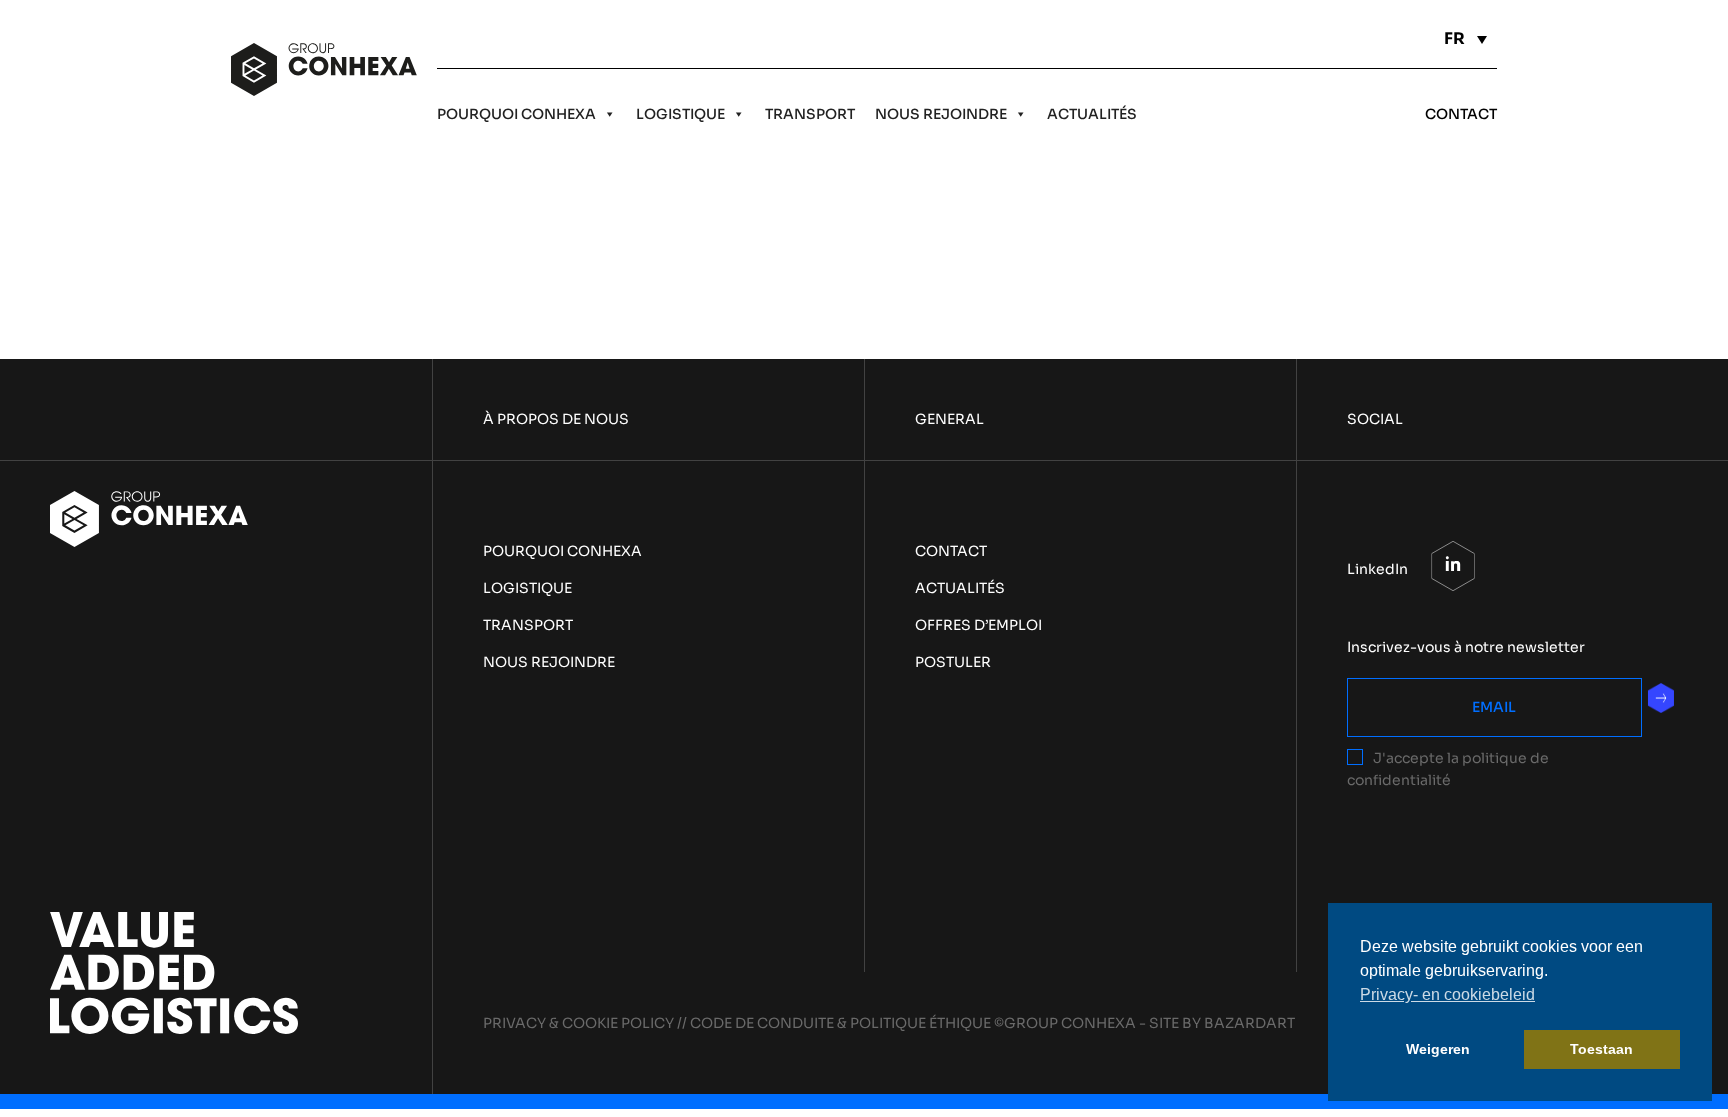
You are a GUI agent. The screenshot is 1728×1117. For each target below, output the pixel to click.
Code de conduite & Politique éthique (840, 1023)
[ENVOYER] (1661, 698)
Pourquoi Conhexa (516, 114)
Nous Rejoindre (941, 114)
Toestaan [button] (1601, 1049)
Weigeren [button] (1438, 1049)
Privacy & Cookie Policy (578, 1023)
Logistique (680, 114)
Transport (810, 114)
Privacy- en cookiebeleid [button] (1447, 994)
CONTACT (1461, 114)
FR (1454, 38)
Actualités (1092, 114)
